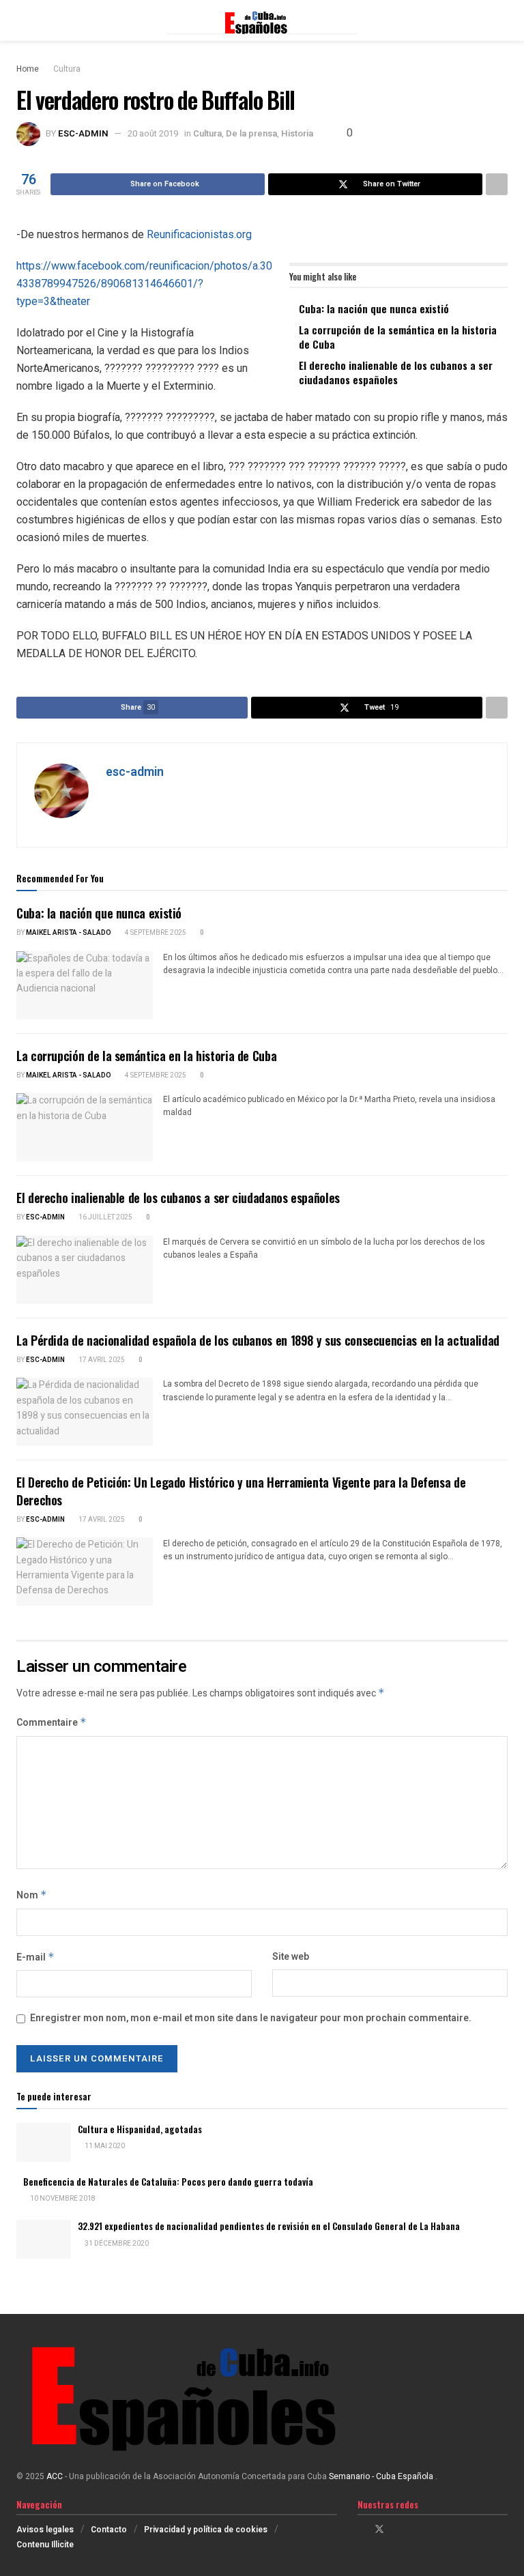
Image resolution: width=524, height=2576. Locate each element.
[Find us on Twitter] (379, 2530)
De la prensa (251, 133)
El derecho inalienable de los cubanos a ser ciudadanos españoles (396, 372)
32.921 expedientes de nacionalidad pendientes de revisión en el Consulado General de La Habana (269, 2226)
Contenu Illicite (45, 2545)
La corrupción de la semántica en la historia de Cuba (398, 337)
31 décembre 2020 (116, 2244)
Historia (297, 133)
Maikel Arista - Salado (69, 933)
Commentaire (52, 1723)
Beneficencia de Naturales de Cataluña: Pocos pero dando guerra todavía (168, 2182)
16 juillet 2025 (105, 1217)
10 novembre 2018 (62, 2199)
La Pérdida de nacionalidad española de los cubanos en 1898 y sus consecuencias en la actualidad (258, 1340)
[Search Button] (502, 20)
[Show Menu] (22, 20)
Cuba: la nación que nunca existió (374, 308)
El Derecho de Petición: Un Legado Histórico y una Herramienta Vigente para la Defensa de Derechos (241, 1491)
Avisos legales (45, 2530)
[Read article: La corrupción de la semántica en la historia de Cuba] (85, 1127)
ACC (55, 2476)
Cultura (67, 69)
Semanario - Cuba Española (382, 2476)
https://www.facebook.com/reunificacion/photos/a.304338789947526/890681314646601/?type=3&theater (144, 284)
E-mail (35, 1957)
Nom (32, 1895)
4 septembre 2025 (155, 933)
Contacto (109, 2530)
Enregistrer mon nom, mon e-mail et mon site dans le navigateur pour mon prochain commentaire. (251, 2018)
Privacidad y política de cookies (206, 2530)
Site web (291, 1957)
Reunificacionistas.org (199, 234)
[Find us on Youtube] (414, 2530)
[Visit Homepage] (262, 20)
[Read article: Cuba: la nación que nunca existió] (85, 985)
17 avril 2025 (101, 1360)
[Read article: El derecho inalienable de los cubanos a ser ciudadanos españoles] (85, 1270)
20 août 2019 (153, 133)
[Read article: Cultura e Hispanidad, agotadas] (44, 2142)
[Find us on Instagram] (397, 2530)
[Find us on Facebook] (361, 2530)
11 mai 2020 (104, 2146)
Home (28, 69)
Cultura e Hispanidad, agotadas (140, 2129)
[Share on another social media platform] (497, 184)
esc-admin (83, 133)
